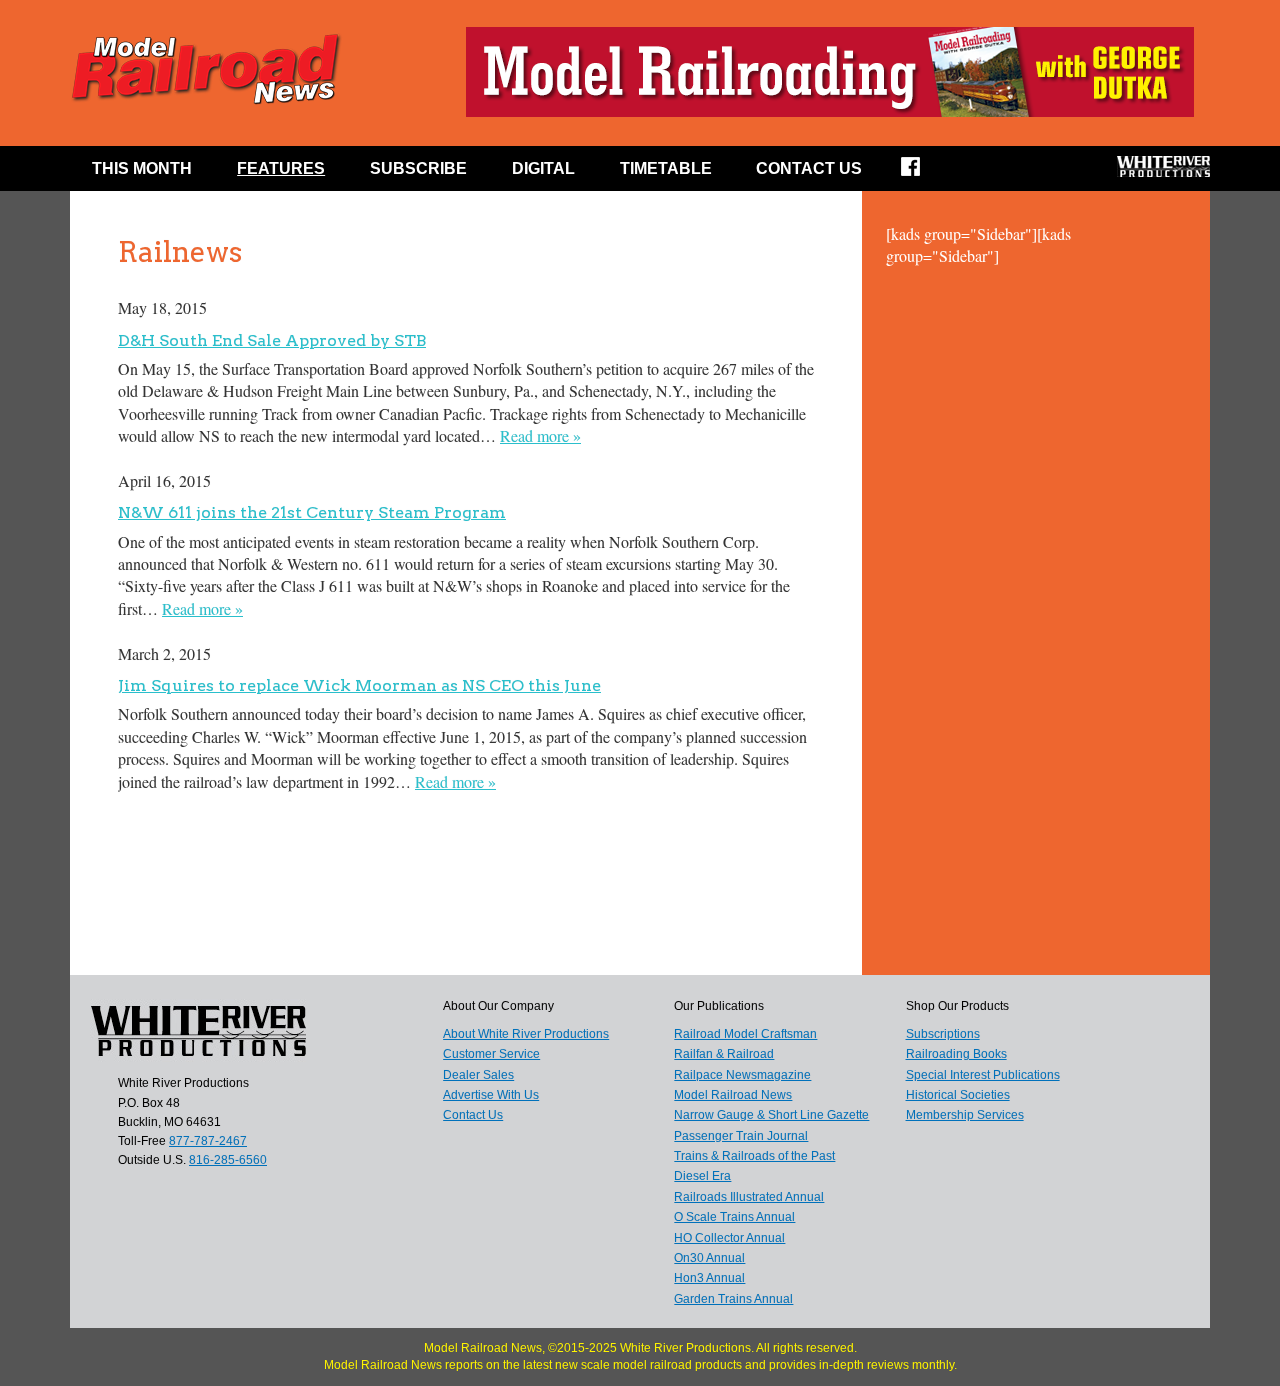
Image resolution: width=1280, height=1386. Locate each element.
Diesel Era (702, 1176)
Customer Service (491, 1054)
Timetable (666, 168)
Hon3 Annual (709, 1278)
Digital (543, 168)
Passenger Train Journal (741, 1136)
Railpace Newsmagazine (742, 1075)
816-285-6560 (228, 1160)
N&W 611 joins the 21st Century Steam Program (312, 512)
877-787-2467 (208, 1141)
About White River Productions (526, 1034)
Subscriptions (943, 1034)
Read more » (540, 435)
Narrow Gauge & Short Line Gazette (771, 1115)
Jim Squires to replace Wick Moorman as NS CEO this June (359, 685)
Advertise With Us (491, 1095)
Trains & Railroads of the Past (754, 1156)
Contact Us (809, 168)
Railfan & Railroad (724, 1054)
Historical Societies (958, 1095)
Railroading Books (956, 1054)
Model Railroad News (733, 1095)
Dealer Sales (478, 1075)
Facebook (923, 173)
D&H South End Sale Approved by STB (272, 340)
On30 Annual (709, 1258)
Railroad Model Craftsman (745, 1034)
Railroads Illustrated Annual (749, 1197)
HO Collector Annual (729, 1238)
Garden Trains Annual (733, 1299)
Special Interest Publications (983, 1075)
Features (281, 168)
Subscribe (418, 168)
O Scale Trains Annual (734, 1217)
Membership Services (965, 1115)
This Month (142, 168)
